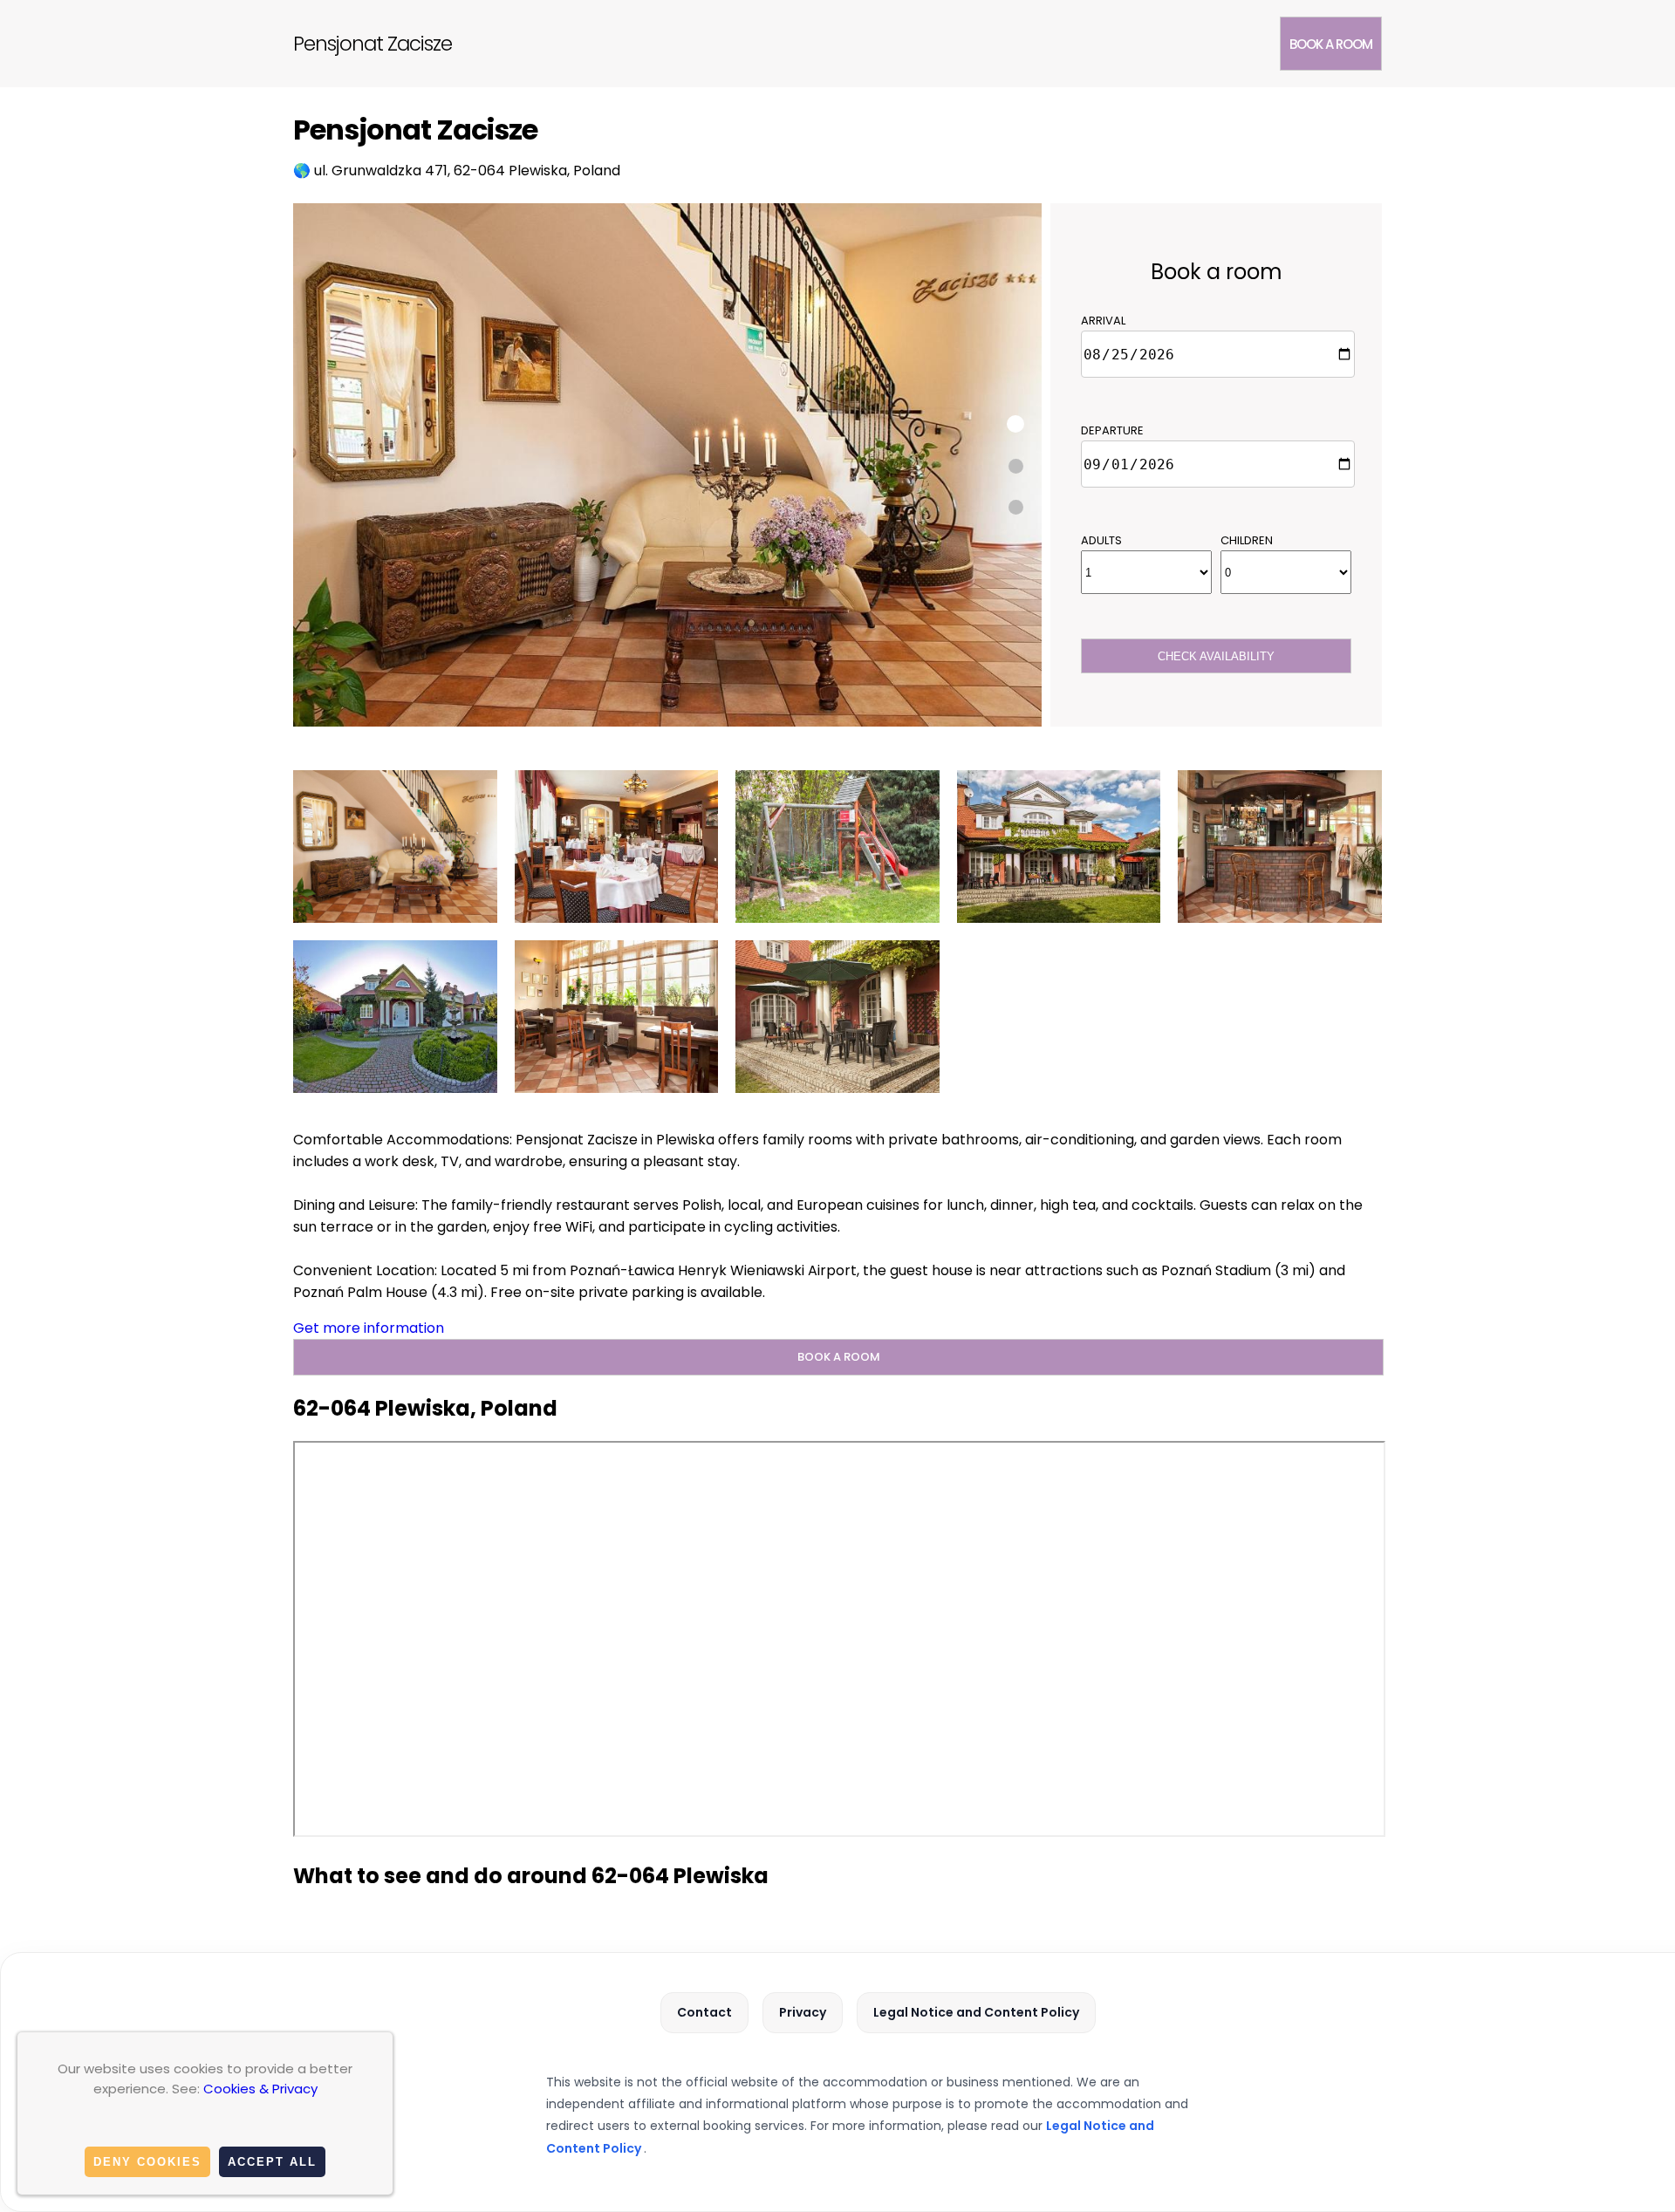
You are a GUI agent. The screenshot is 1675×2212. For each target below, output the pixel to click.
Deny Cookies (147, 2162)
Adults (1101, 540)
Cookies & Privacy (260, 2089)
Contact (704, 2012)
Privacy (803, 2012)
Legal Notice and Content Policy (976, 2012)
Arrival (1103, 321)
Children (1247, 540)
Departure (1112, 430)
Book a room (1331, 44)
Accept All (272, 2162)
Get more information (369, 1328)
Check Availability (1216, 656)
